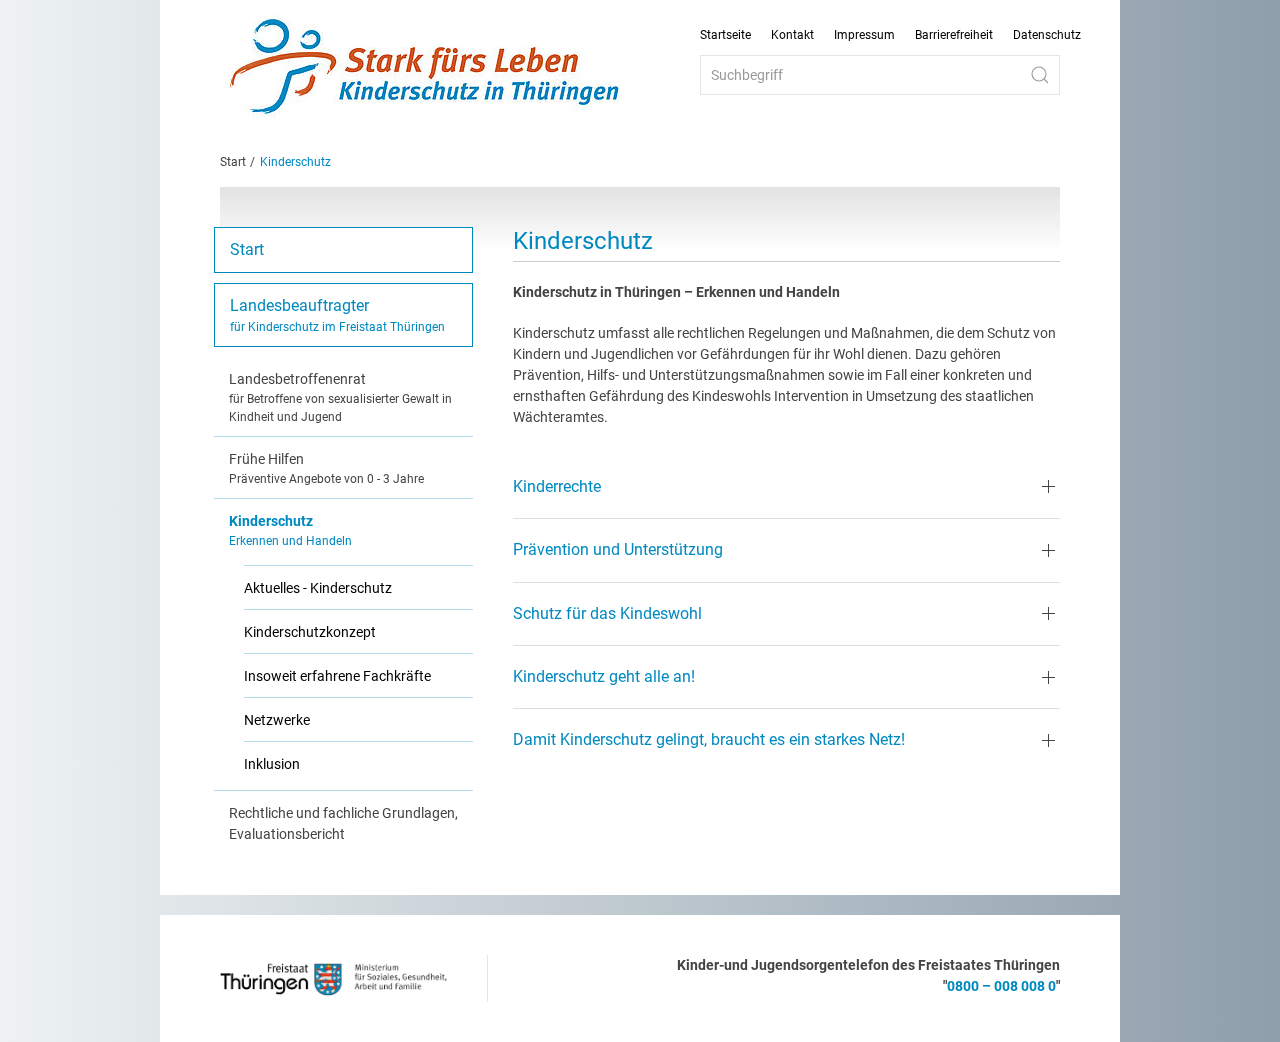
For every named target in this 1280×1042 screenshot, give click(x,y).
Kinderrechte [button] (557, 486)
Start (233, 162)
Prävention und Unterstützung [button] (618, 549)
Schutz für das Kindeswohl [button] (607, 613)
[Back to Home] (425, 68)
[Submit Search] (1040, 75)
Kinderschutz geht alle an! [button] (604, 676)
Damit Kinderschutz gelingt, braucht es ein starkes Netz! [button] (709, 739)
